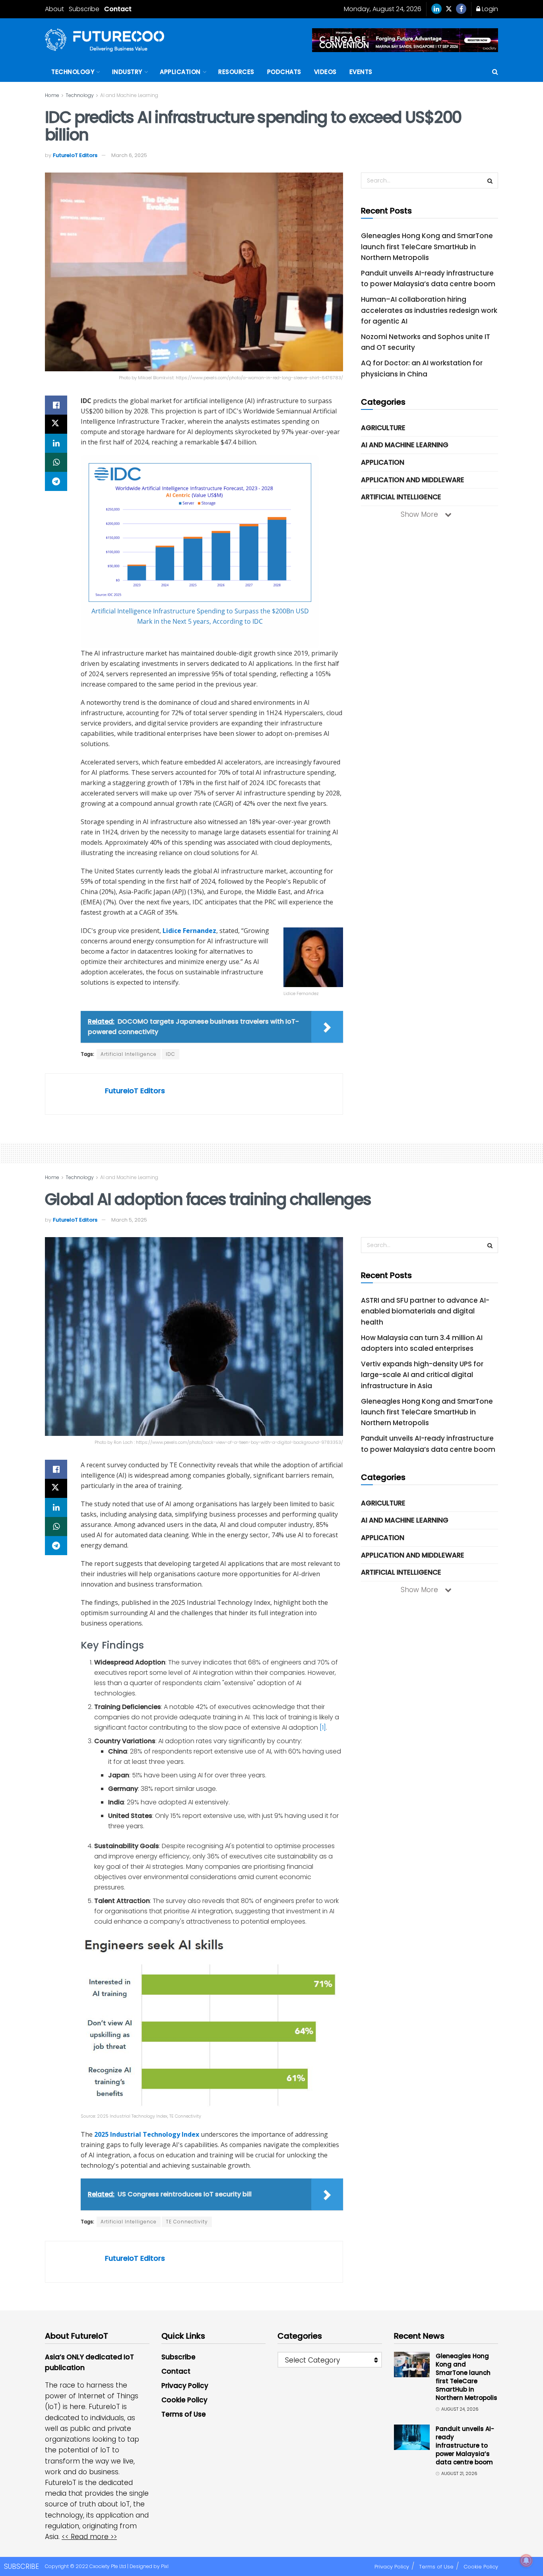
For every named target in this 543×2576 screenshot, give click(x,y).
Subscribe (84, 9)
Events (361, 72)
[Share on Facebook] (56, 405)
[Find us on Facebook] (461, 9)
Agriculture (383, 428)
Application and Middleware (413, 480)
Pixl (165, 2566)
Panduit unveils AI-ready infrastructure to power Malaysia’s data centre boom (465, 2445)
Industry (127, 72)
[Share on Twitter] (56, 424)
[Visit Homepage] (105, 40)
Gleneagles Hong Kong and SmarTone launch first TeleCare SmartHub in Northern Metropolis (427, 246)
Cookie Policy (184, 2400)
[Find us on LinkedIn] (436, 9)
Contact (118, 9)
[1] (323, 1727)
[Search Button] (495, 72)
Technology (73, 72)
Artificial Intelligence (129, 1054)
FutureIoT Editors (75, 155)
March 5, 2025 (129, 1220)
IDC (171, 1054)
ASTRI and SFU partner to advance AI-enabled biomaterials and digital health (425, 1311)
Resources (236, 72)
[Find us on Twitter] (449, 9)
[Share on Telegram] (56, 481)
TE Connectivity (187, 2222)
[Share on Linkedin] (56, 443)
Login (489, 9)
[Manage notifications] (526, 2560)
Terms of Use (184, 2414)
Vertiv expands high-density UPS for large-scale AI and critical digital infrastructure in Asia (422, 1375)
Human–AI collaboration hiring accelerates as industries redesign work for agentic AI (429, 310)
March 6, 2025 (129, 155)
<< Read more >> (89, 2537)
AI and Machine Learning (129, 95)
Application (180, 72)
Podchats (284, 72)
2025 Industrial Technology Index (147, 2134)
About (54, 9)
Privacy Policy (185, 2386)
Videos (325, 72)
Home (52, 95)
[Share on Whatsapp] (56, 462)
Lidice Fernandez (189, 931)
